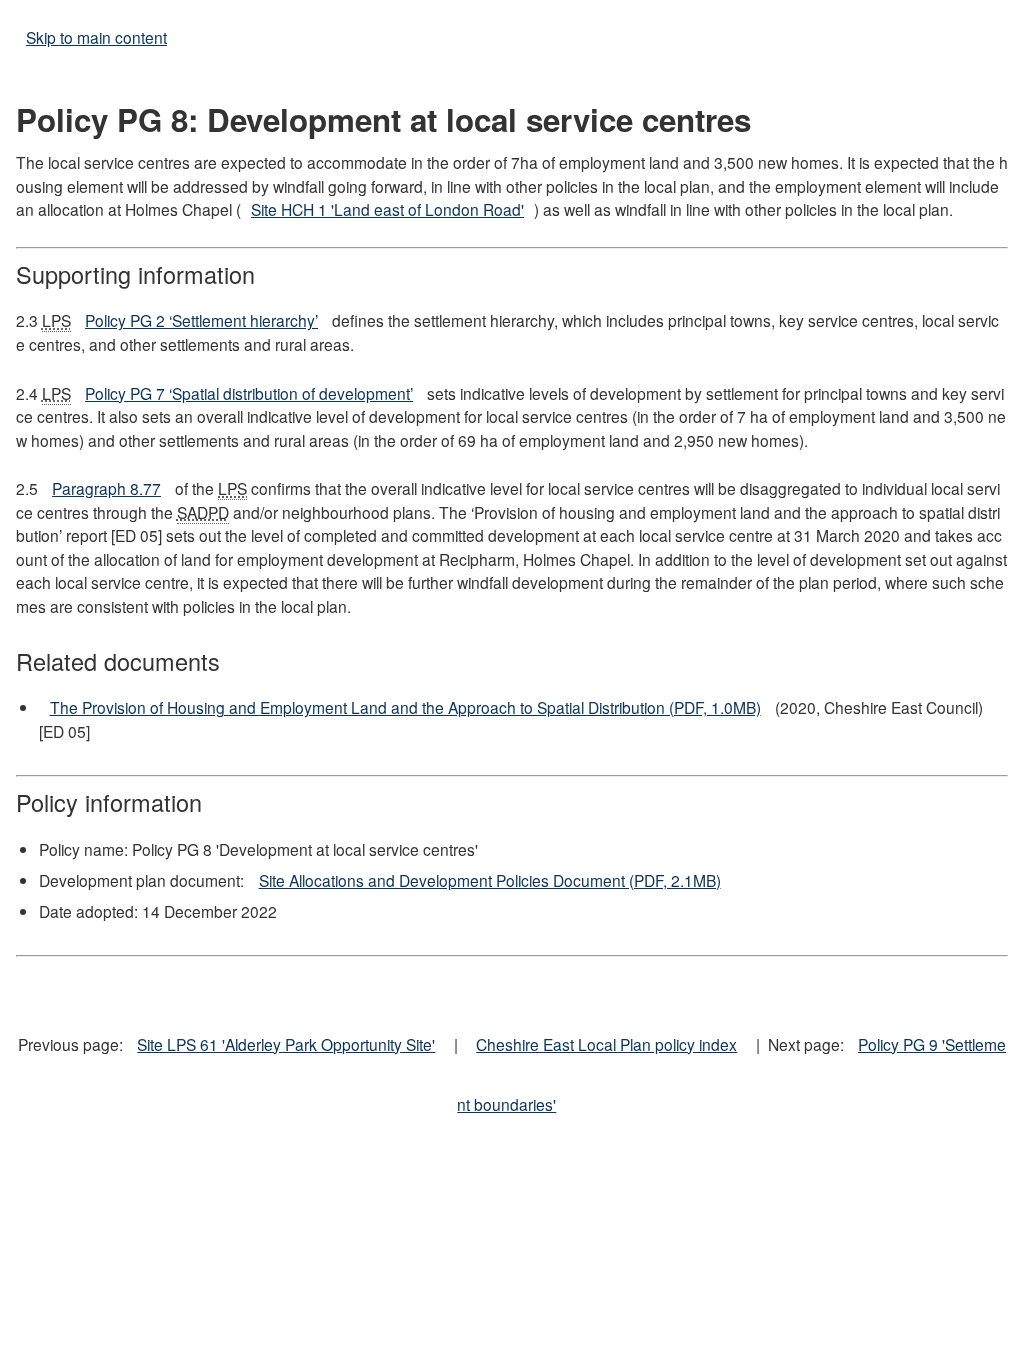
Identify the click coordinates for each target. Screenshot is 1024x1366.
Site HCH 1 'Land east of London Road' (387, 209)
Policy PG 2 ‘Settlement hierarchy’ (201, 320)
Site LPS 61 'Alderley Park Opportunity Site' (286, 1044)
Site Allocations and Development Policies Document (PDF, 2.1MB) (490, 880)
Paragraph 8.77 (106, 488)
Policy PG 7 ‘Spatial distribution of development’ (249, 393)
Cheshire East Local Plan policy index (606, 1044)
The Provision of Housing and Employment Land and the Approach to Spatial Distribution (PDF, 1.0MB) (405, 707)
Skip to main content (96, 37)
